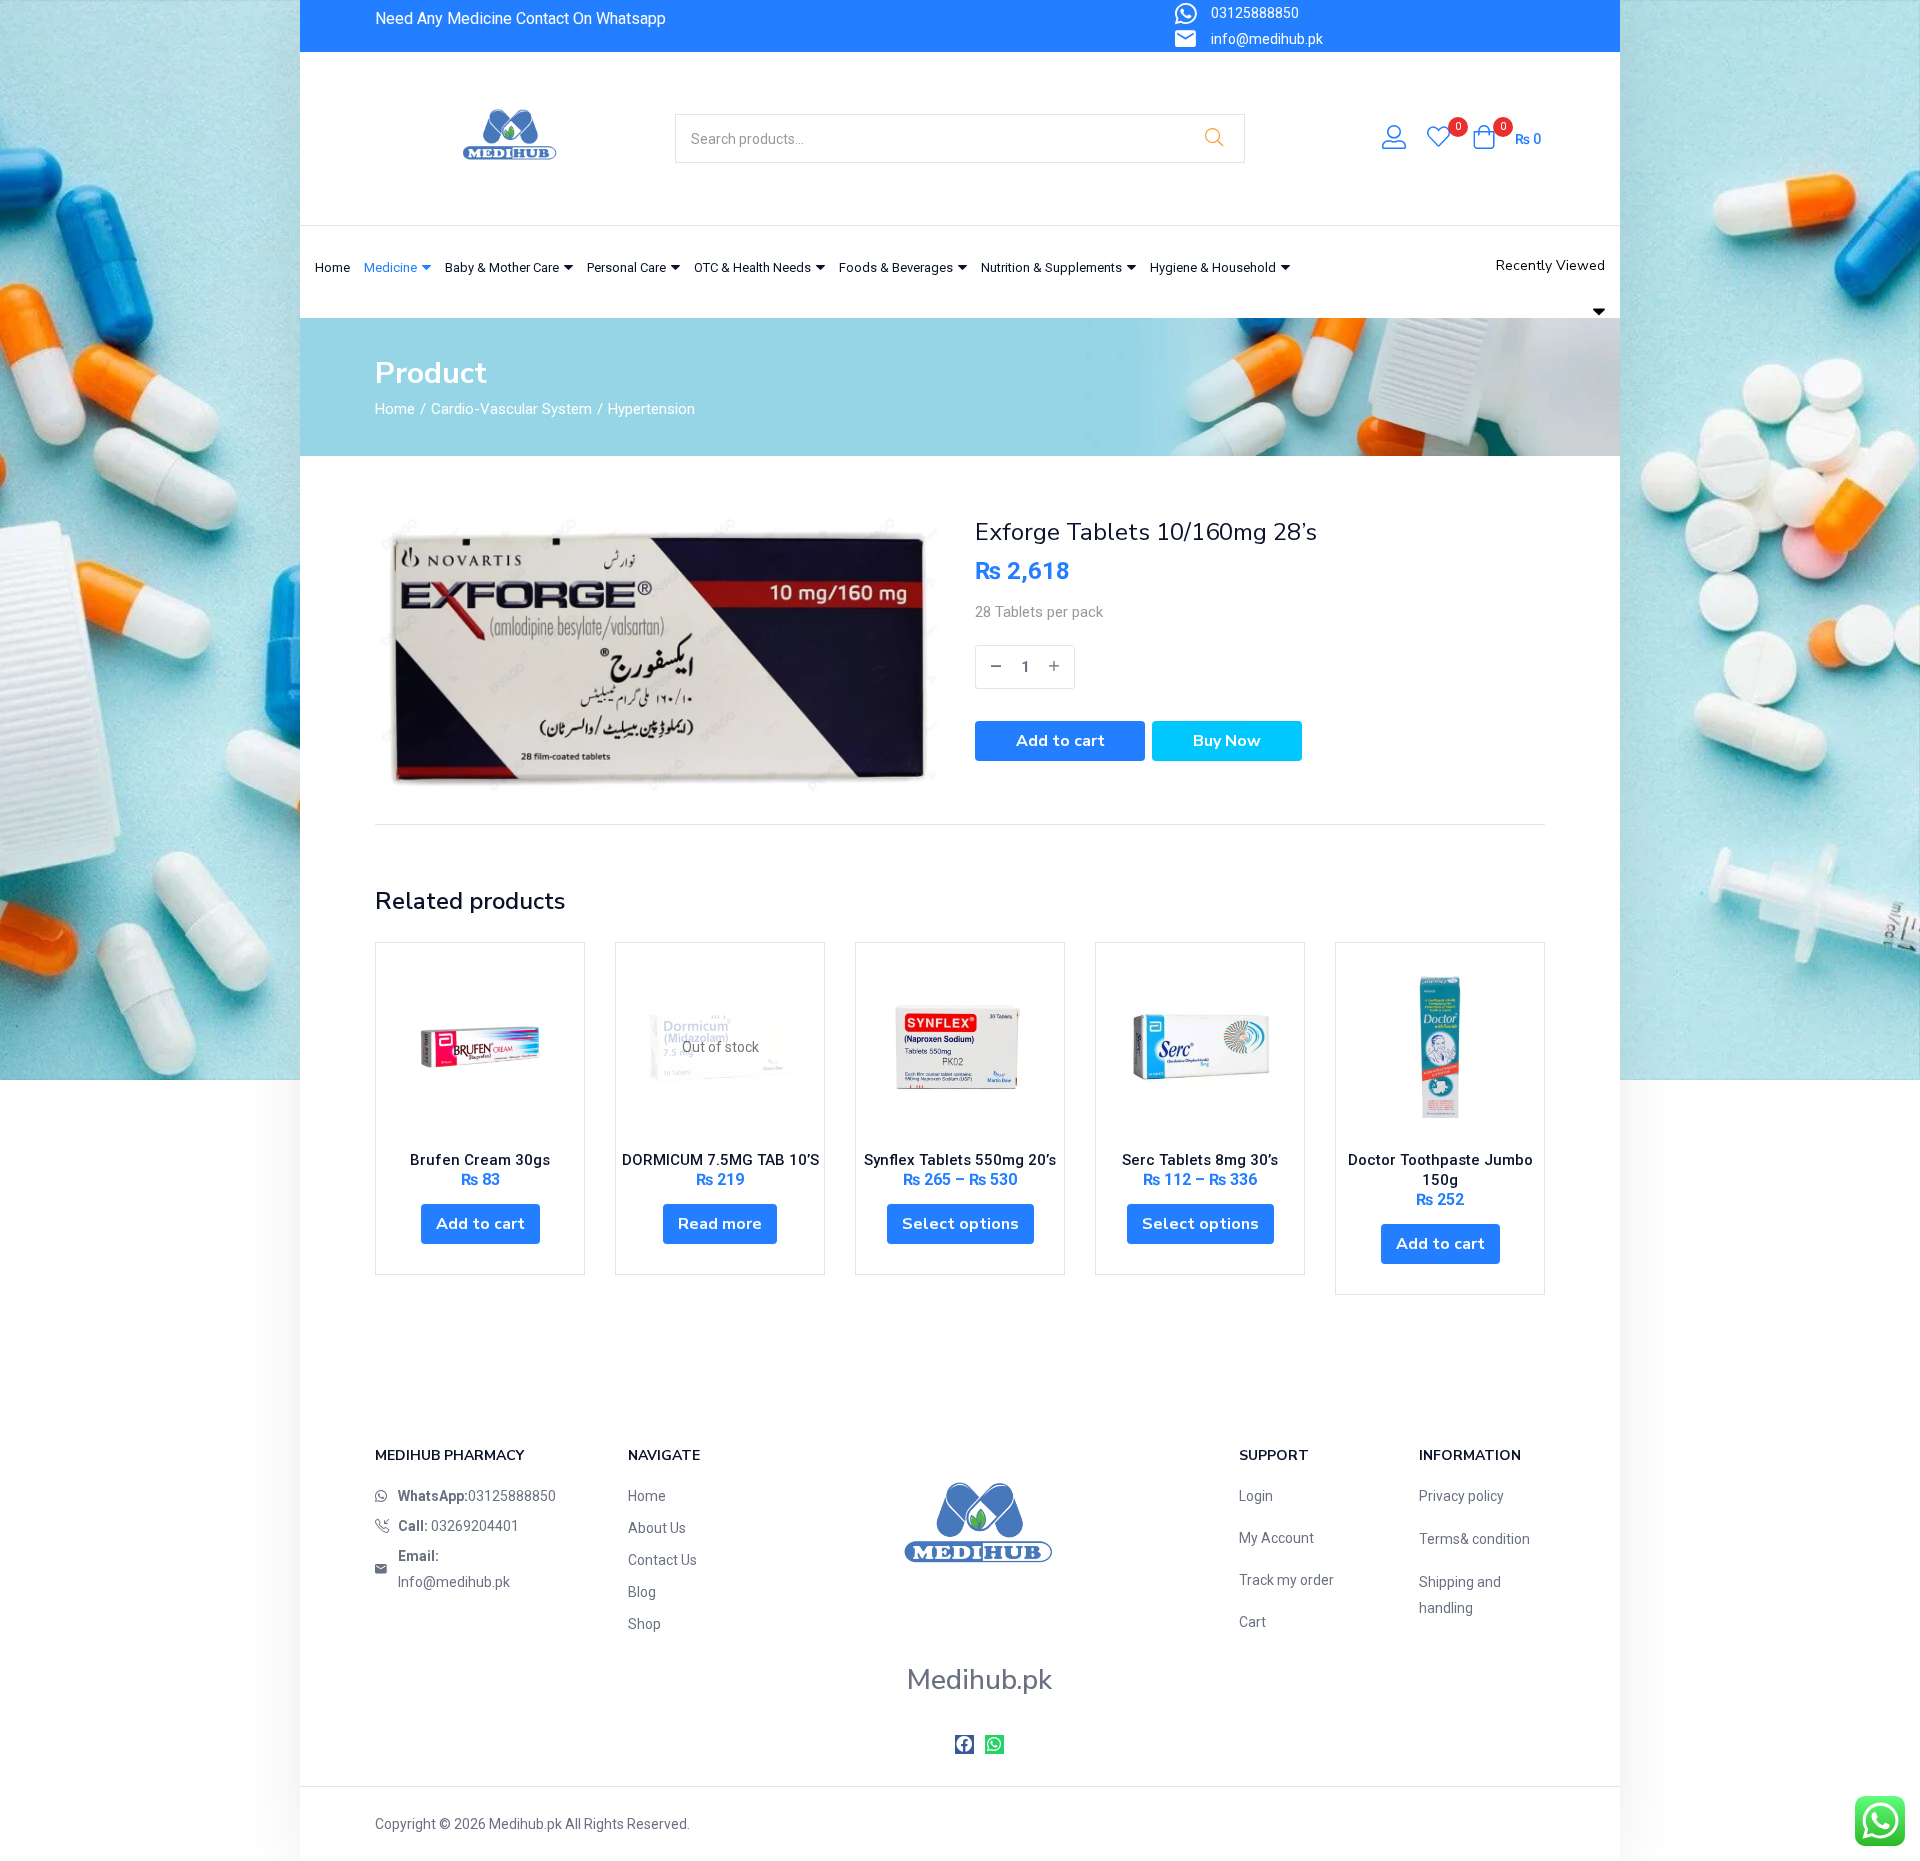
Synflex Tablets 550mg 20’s (960, 1160)
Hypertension (651, 409)
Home (332, 267)
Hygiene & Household (1214, 267)
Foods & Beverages (897, 267)
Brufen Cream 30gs (480, 1160)
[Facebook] (964, 1744)
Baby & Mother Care (503, 267)
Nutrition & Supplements (1053, 267)
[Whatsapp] (994, 1744)
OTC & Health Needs (754, 267)
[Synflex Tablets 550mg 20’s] (960, 1047)
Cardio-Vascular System (511, 409)
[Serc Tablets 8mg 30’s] (1200, 1047)
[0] (1438, 139)
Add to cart (1060, 741)
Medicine (392, 267)
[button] (1506, 139)
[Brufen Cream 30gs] (480, 1047)
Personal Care (628, 267)
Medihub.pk (525, 1824)
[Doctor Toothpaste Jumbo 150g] (1440, 1047)
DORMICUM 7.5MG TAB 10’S (720, 1160)
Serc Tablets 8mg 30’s (1200, 1160)
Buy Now (1227, 741)
